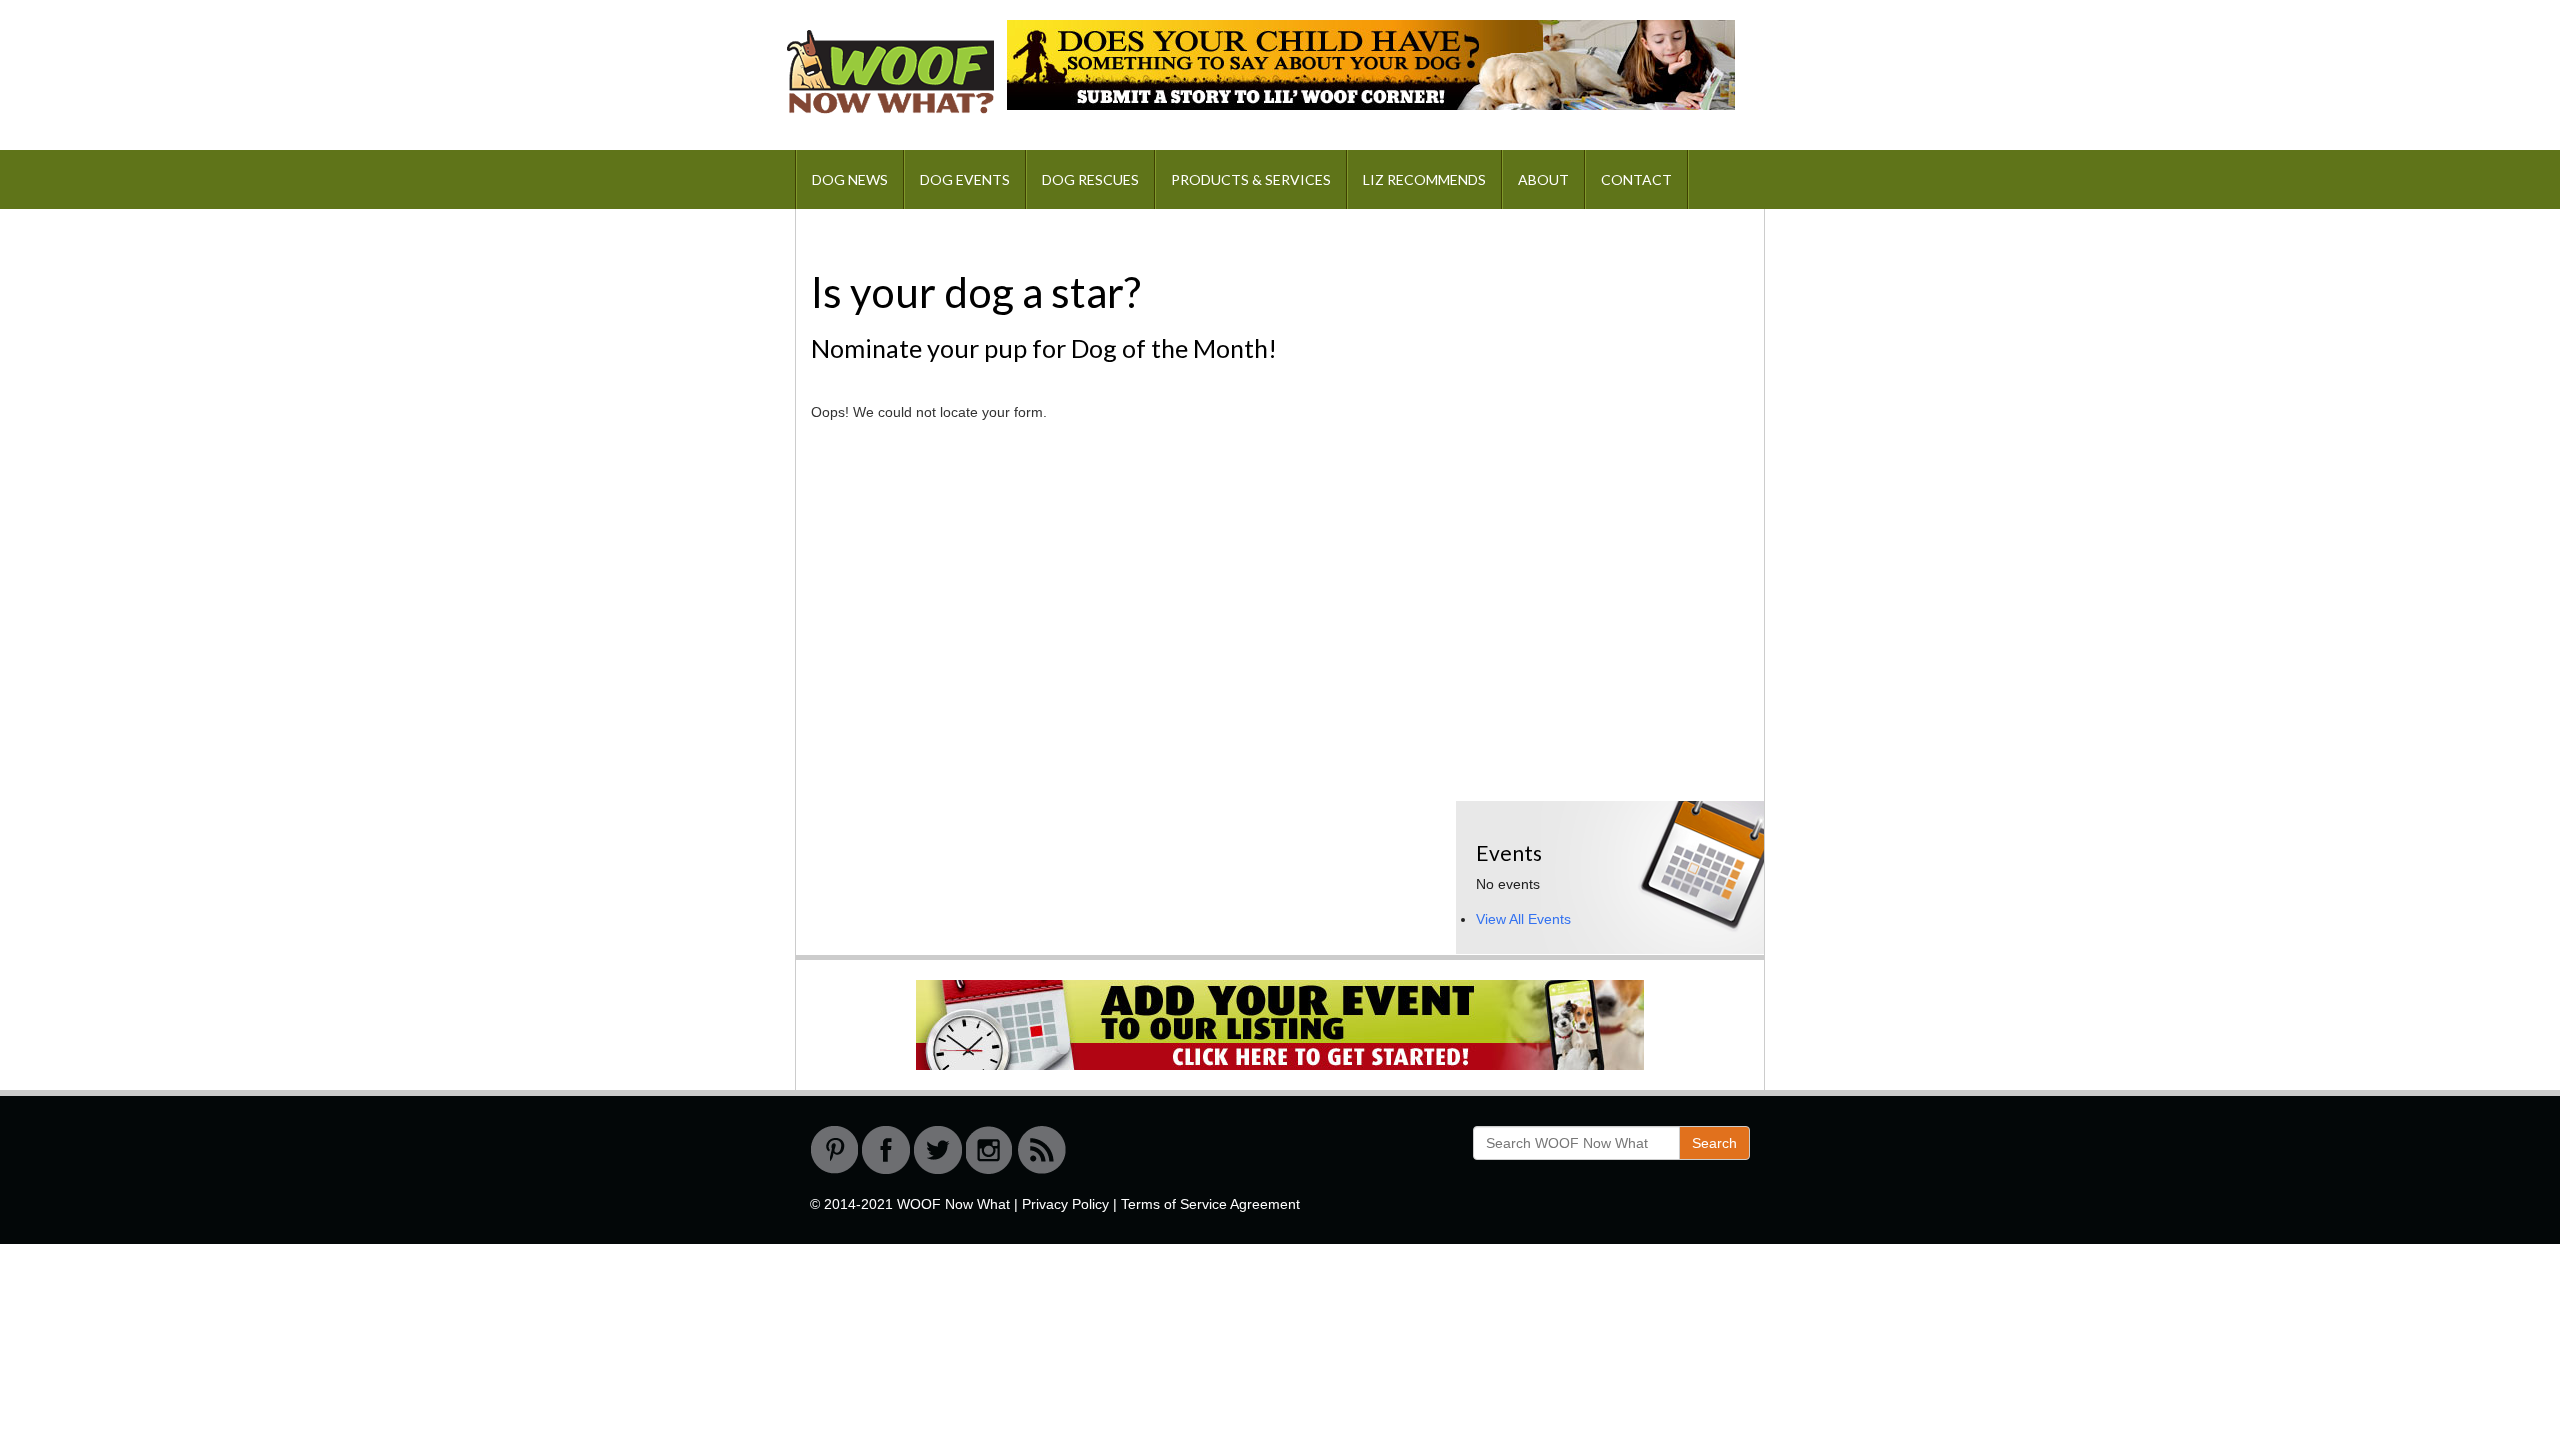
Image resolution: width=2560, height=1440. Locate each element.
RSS (1042, 1150)
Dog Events (965, 179)
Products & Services (1251, 179)
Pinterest (834, 1150)
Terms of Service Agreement (1210, 1204)
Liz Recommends (1424, 179)
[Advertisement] (1606, 354)
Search (1714, 1143)
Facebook (886, 1150)
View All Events (1523, 919)
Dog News (850, 179)
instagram (990, 1150)
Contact (1636, 179)
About (1543, 179)
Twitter (938, 1150)
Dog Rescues (1090, 179)
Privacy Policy (1065, 1204)
